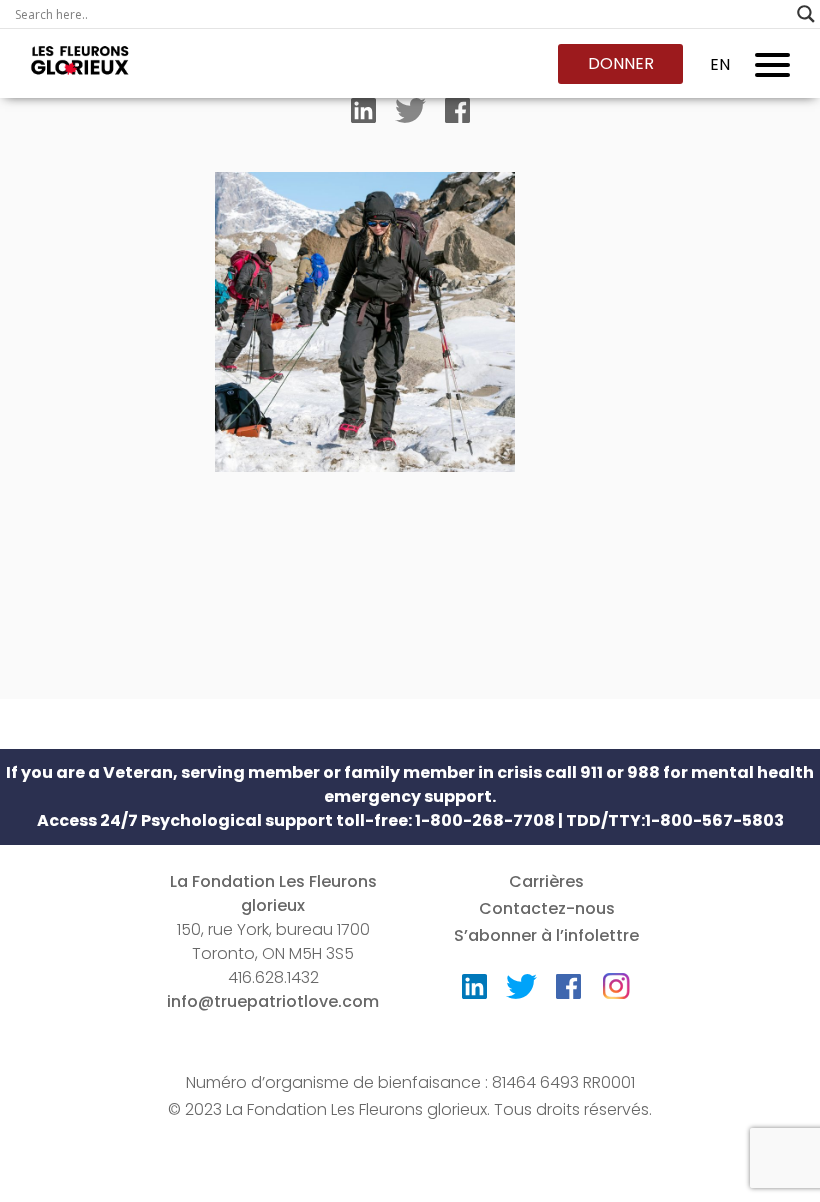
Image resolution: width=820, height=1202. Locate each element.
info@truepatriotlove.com (273, 1001)
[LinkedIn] (363, 115)
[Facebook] (457, 115)
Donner (621, 63)
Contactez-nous (547, 908)
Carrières (546, 881)
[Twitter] (410, 115)
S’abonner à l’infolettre (546, 935)
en (720, 64)
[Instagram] (616, 979)
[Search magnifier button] (806, 14)
